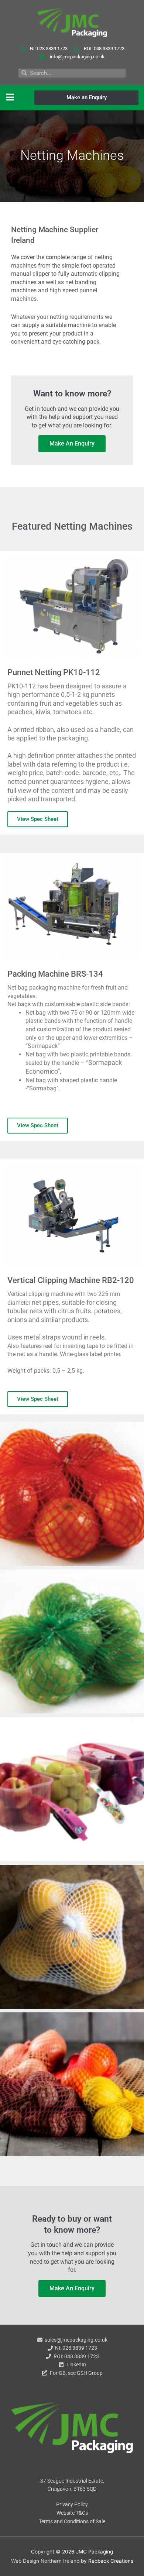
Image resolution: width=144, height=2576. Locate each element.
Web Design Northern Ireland (45, 2561)
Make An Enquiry (72, 443)
